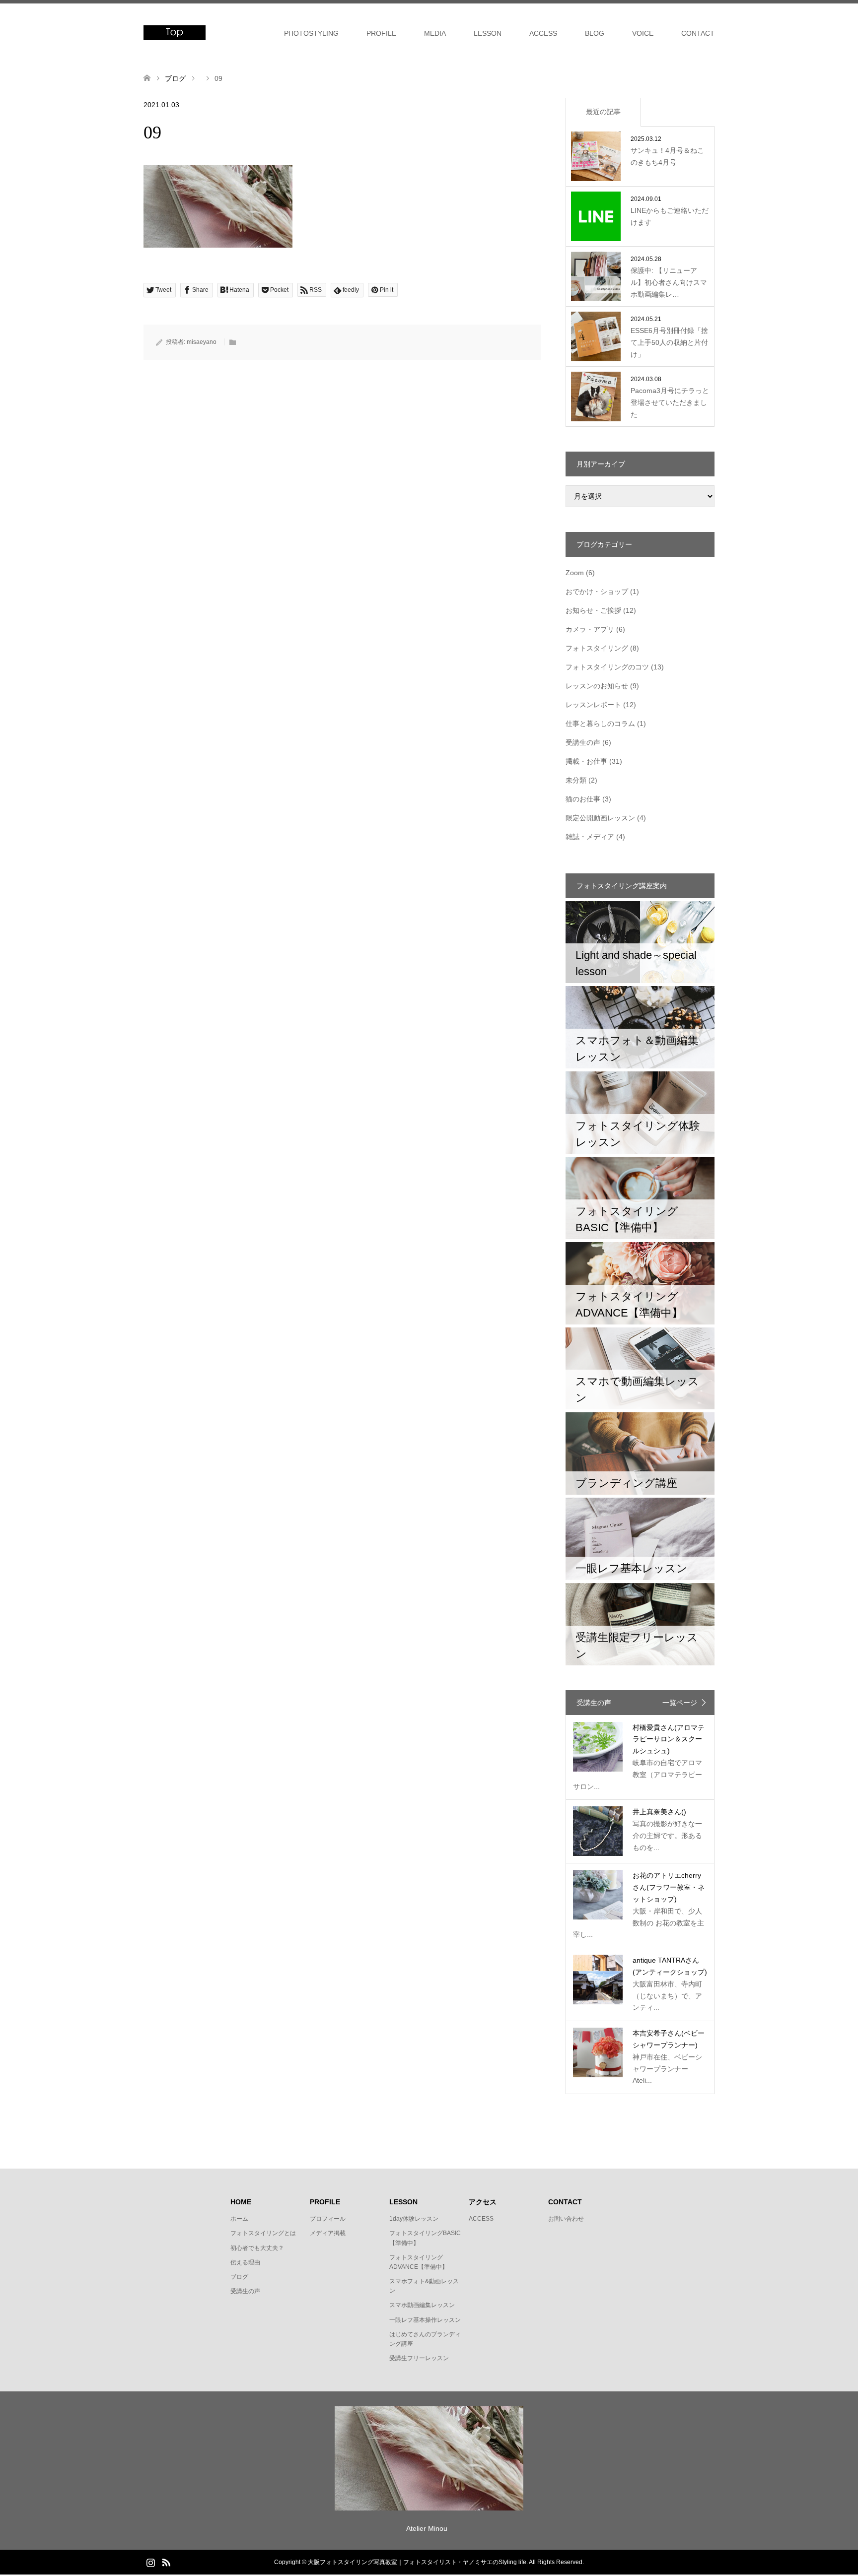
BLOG (595, 33)
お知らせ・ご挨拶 (593, 610)
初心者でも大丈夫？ (257, 2248)
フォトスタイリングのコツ (607, 667)
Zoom (575, 573)
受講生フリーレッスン (419, 2358)
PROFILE (381, 33)
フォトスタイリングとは (263, 2233)
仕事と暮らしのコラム (600, 724)
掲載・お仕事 (586, 761)
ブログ (239, 2277)
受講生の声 (583, 742)
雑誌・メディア (590, 837)
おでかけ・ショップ (597, 592)
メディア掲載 (328, 2233)
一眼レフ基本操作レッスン (425, 2320)
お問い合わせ (566, 2219)
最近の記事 (603, 112)
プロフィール (328, 2219)
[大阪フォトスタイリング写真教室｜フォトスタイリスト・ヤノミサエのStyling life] (175, 33)
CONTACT (698, 33)
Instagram (150, 2562)
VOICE (643, 33)
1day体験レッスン (414, 2219)
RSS (166, 2562)
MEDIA (435, 33)
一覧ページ (680, 1703)
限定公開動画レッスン (600, 818)
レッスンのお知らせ (597, 686)
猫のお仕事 (583, 799)
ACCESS (543, 33)
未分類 (576, 780)
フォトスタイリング (597, 648)
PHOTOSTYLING (311, 33)
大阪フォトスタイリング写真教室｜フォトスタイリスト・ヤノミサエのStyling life (417, 2562)
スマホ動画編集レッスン (422, 2305)
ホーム (239, 2219)
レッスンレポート (593, 705)
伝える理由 (245, 2262)
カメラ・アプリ (590, 629)
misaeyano (202, 342)
